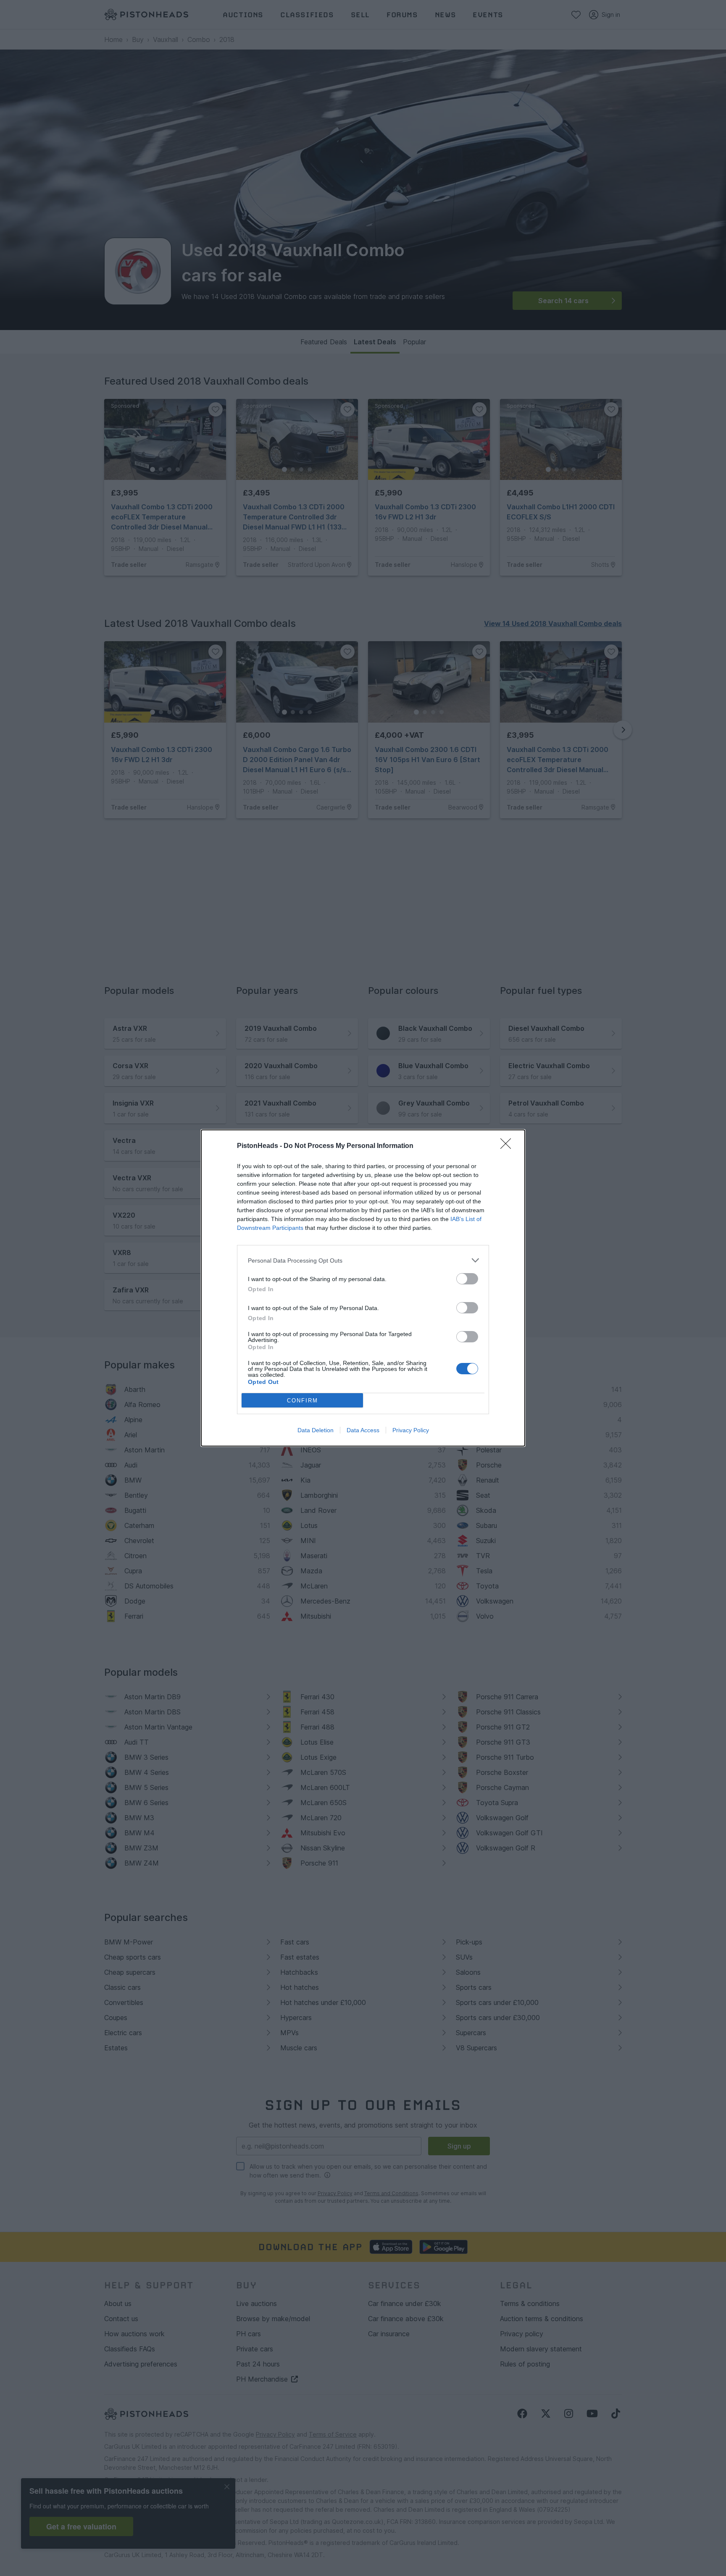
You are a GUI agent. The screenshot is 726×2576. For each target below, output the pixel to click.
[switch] (467, 1279)
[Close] (508, 1146)
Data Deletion (316, 1430)
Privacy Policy (411, 1430)
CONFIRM (302, 1401)
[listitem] (363, 1260)
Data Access (363, 1430)
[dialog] (363, 1288)
